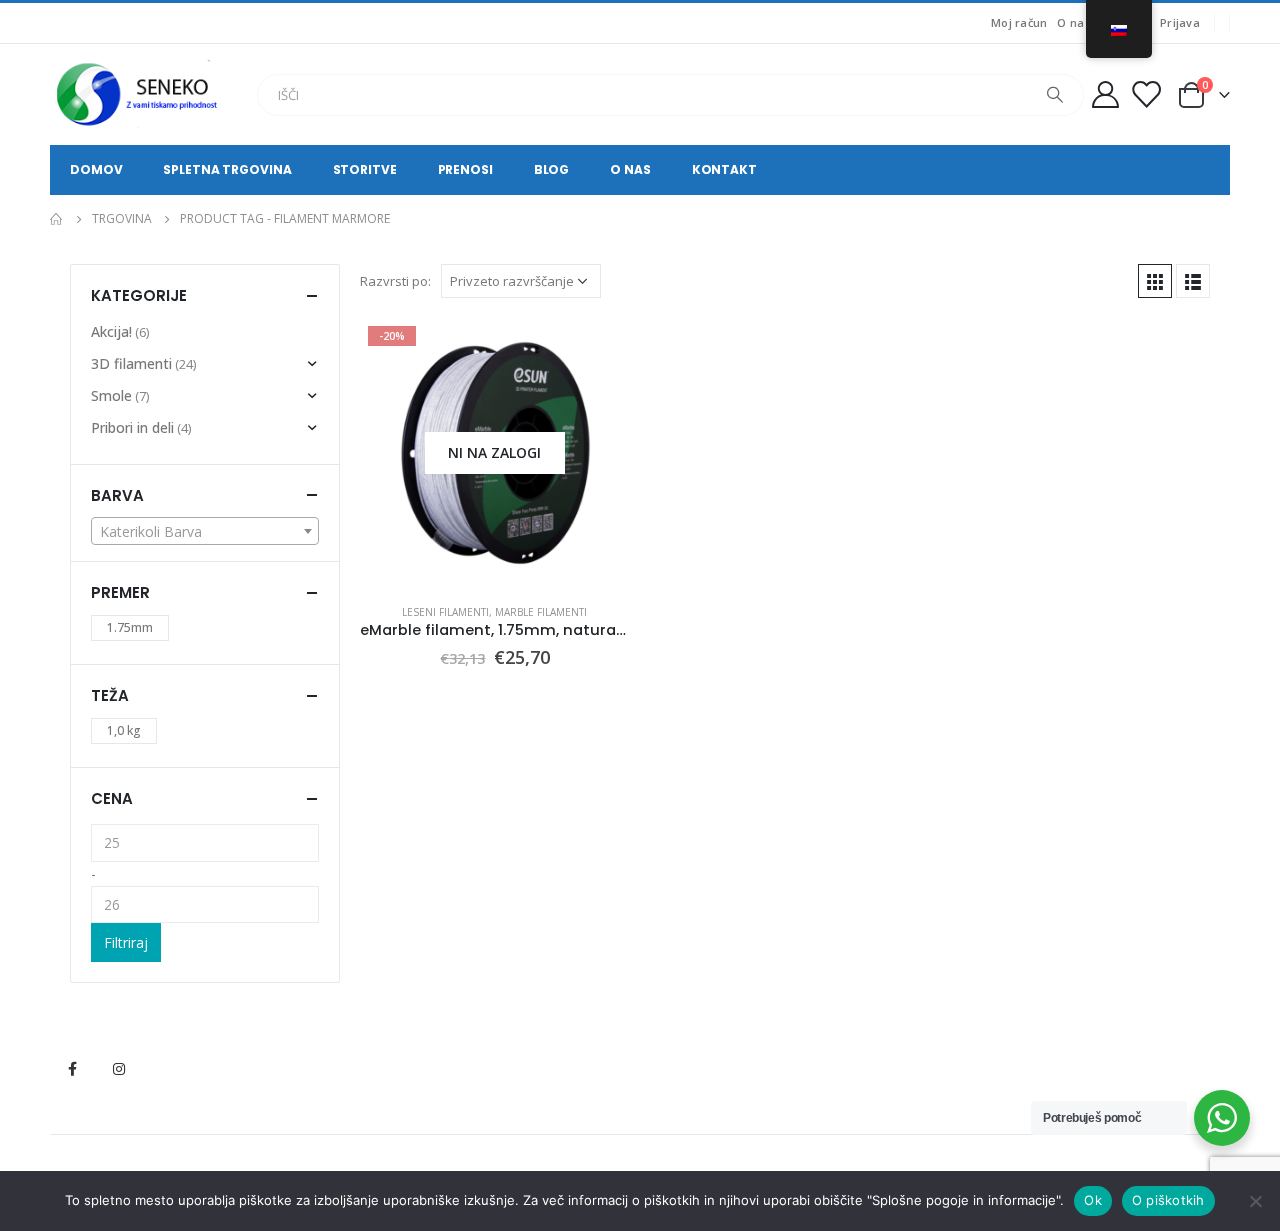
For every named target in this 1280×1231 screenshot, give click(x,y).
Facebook (72, 1069)
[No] (1255, 1201)
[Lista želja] (1146, 94)
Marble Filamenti (541, 612)
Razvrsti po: (395, 281)
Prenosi (465, 169)
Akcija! (111, 331)
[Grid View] (1155, 281)
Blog (552, 169)
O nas (1073, 22)
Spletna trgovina (227, 169)
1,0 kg (124, 730)
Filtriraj (126, 942)
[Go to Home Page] (57, 219)
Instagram (119, 1069)
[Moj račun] (1105, 94)
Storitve (365, 169)
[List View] (1193, 281)
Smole (111, 395)
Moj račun (1019, 22)
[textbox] (205, 532)
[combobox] (205, 531)
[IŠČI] (1055, 95)
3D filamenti (131, 363)
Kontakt (724, 169)
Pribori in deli (132, 427)
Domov (96, 169)
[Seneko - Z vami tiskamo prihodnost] (140, 94)
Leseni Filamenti (445, 612)
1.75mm (130, 627)
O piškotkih (1168, 1200)
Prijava (1180, 22)
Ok (1093, 1200)
